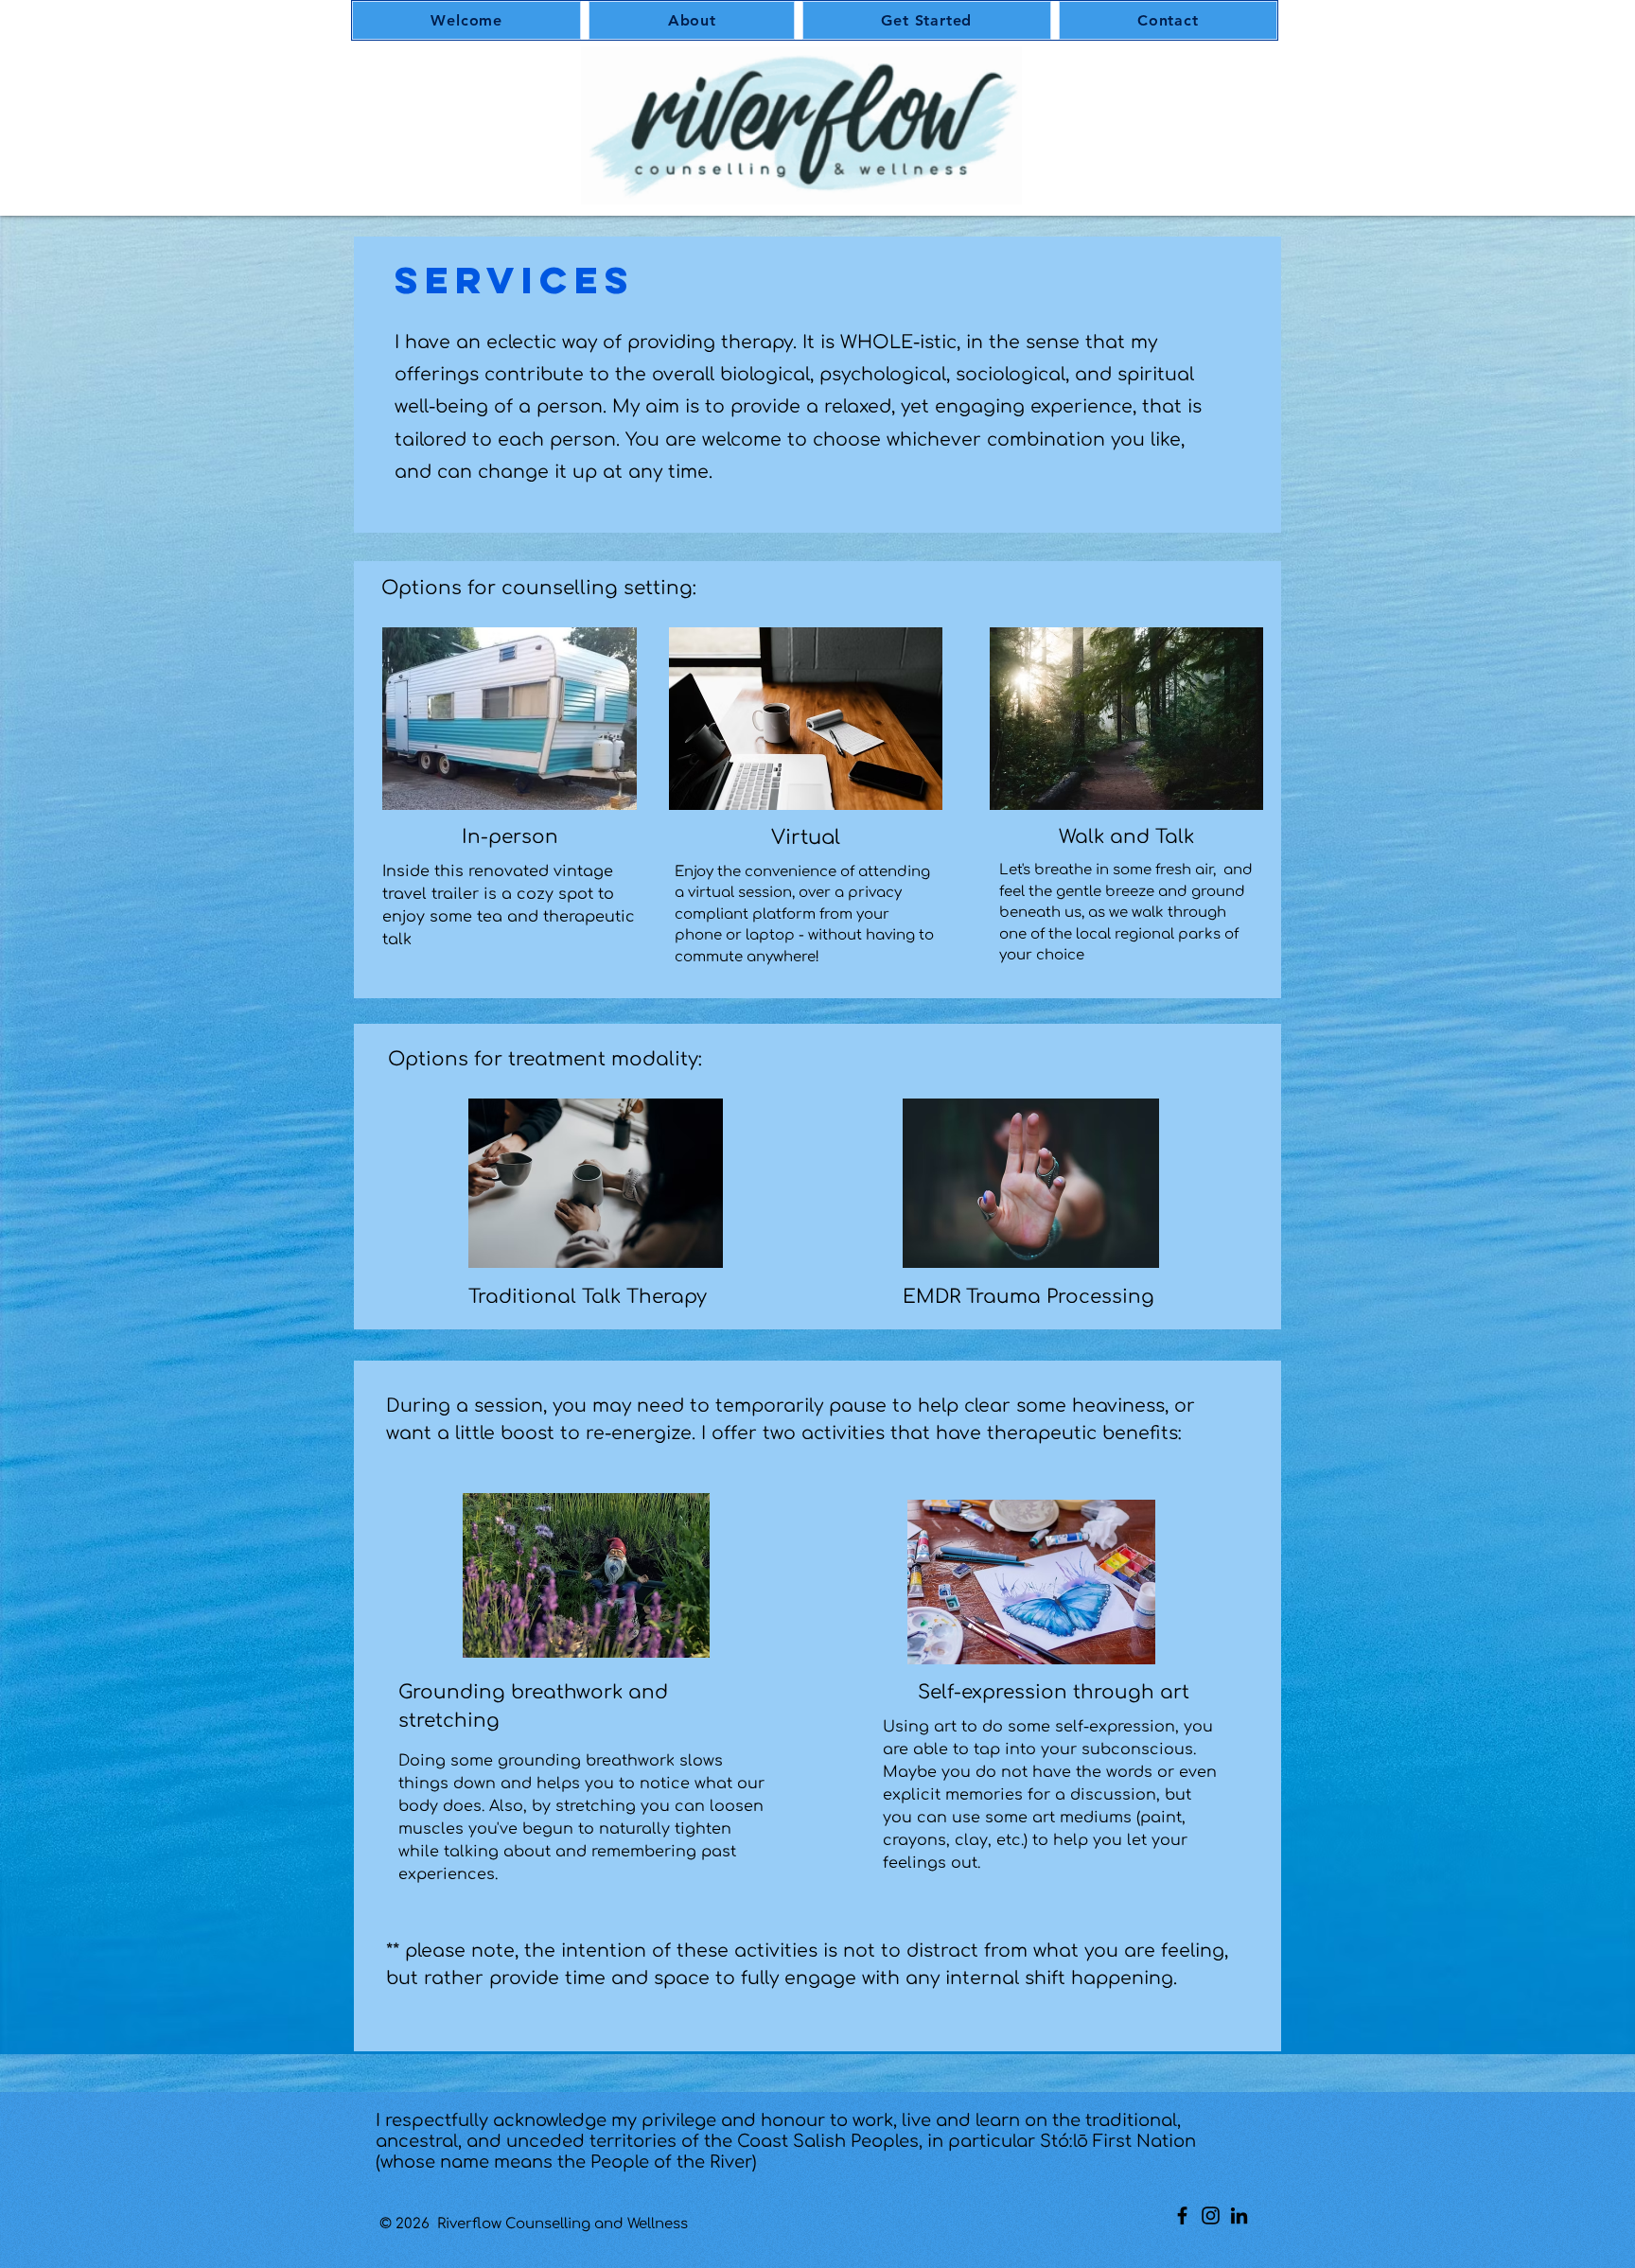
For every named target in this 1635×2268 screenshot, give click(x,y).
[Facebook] (1182, 2215)
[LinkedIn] (1239, 2215)
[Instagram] (1211, 2215)
